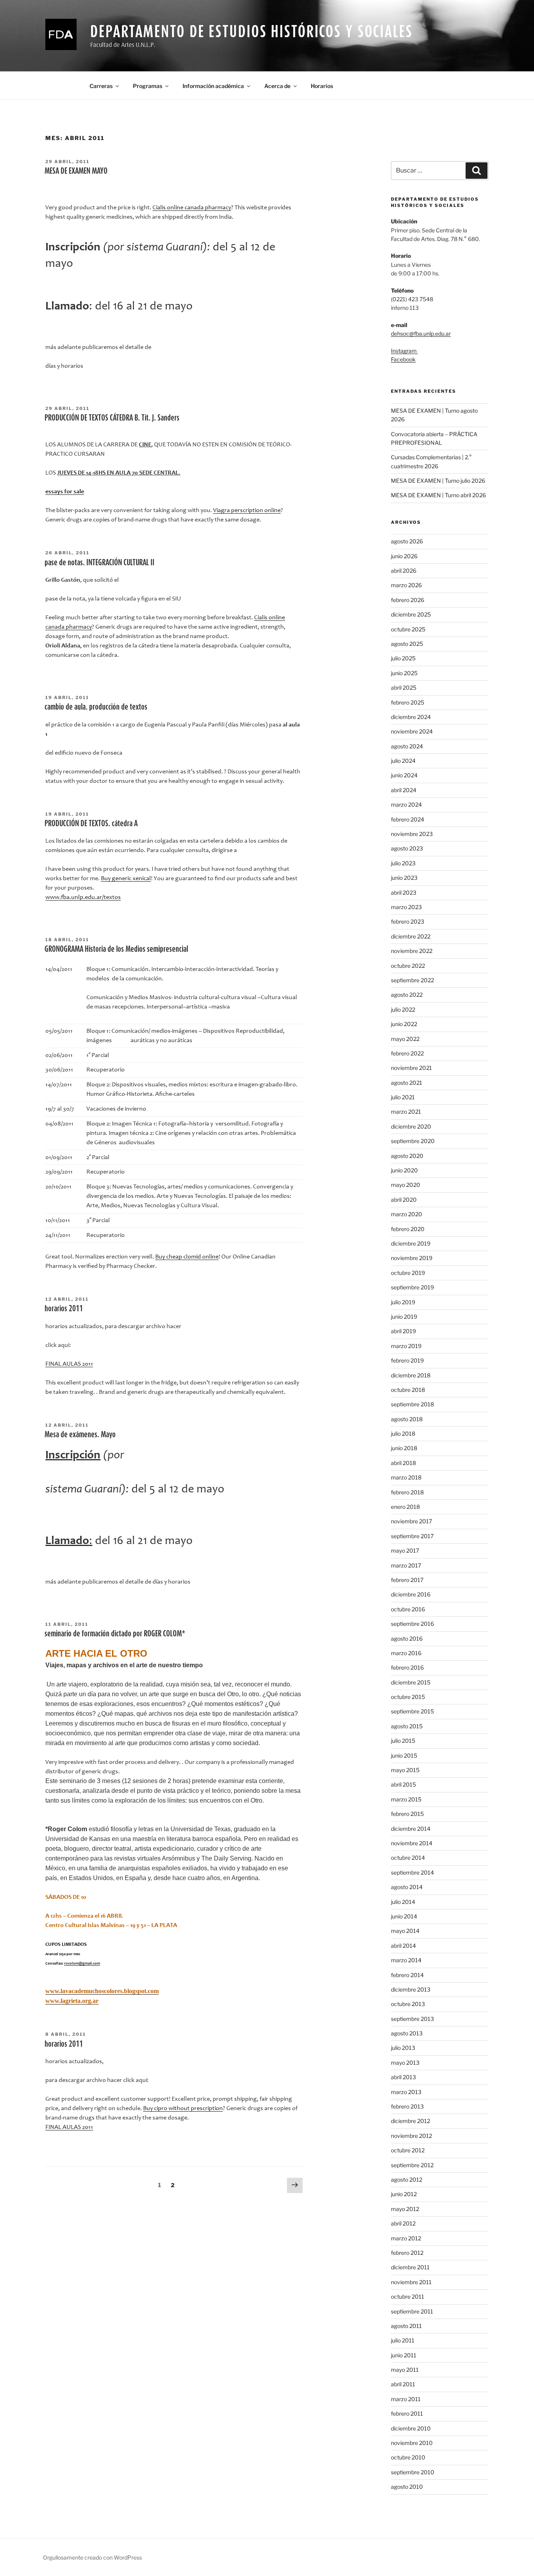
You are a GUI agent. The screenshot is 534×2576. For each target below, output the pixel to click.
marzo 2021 (406, 1112)
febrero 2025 (408, 702)
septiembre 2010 (413, 2472)
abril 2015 (403, 1784)
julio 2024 (403, 761)
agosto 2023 (407, 848)
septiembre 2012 (412, 2165)
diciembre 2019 (411, 1243)
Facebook (403, 359)
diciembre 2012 (410, 2121)
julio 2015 (403, 1741)
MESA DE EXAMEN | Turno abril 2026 (438, 495)
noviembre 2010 (412, 2443)
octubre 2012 (408, 2150)
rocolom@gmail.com (82, 1964)
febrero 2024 (408, 819)
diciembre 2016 (411, 1594)
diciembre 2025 (411, 614)
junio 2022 (404, 1024)
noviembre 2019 (412, 1258)
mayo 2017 (405, 1550)
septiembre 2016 (412, 1624)
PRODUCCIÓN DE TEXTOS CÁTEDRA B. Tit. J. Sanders (112, 417)
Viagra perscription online (247, 511)
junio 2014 (404, 1916)
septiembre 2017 (412, 1536)
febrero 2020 (408, 1229)
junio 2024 (404, 775)
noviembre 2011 (411, 2282)
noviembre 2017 (411, 1521)
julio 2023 (403, 863)
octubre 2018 (408, 1390)
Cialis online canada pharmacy (192, 208)
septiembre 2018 (412, 1404)
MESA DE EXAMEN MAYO (76, 171)
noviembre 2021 (411, 1068)
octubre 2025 (408, 629)
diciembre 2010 (411, 2428)
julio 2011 (403, 2340)
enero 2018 (405, 1507)
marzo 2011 (406, 2399)
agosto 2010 (407, 2487)
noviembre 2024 (412, 731)
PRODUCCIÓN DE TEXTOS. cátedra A (91, 823)
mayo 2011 (405, 2370)
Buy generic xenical (126, 879)
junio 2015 (404, 1755)
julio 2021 (403, 1097)
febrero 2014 (407, 1975)
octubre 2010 (408, 2457)
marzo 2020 (407, 1214)
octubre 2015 (408, 1697)
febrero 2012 (407, 2253)
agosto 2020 (407, 1156)
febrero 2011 (407, 2413)
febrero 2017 (407, 1580)
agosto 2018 (407, 1419)
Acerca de (277, 86)
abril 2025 (404, 688)
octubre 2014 (408, 1858)
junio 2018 (404, 1448)
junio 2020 (404, 1170)
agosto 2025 (407, 644)
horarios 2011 (64, 1308)
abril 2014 (403, 1946)
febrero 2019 (407, 1360)
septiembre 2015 (412, 1711)
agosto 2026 (407, 541)
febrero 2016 (407, 1667)
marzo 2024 (406, 804)
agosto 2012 (407, 2180)
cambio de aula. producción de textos (96, 706)
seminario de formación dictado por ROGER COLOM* (115, 1633)
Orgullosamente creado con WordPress (92, 2557)
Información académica (213, 86)
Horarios (322, 86)
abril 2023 (404, 893)
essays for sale (65, 492)
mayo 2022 (405, 1039)
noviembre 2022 (412, 951)
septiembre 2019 (412, 1287)
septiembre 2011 (412, 2311)
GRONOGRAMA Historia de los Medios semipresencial (116, 949)
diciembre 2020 (411, 1126)
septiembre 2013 (412, 2019)
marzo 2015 (406, 1799)
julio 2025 (403, 658)
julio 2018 (403, 1434)
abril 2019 (403, 1331)
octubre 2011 (408, 2296)
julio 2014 (403, 1902)
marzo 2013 (406, 2092)
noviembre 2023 (412, 834)
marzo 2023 (406, 907)
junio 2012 (404, 2194)
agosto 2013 (407, 2033)
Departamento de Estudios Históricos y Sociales (251, 31)
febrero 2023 (408, 921)
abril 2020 (404, 1200)
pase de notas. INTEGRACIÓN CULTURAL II (99, 562)
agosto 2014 (407, 1887)
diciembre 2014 (411, 1829)
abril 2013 (403, 2077)
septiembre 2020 (413, 1141)
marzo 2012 (406, 2238)
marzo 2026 (406, 585)
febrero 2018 (407, 1492)
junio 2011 (404, 2355)
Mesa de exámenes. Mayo (80, 1434)
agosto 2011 (406, 2326)
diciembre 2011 (410, 2267)
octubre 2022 (408, 966)
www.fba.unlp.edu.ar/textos (83, 897)
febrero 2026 (408, 600)
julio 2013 (403, 2048)
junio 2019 (404, 1317)
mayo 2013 (405, 2063)
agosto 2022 (407, 995)
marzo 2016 (406, 1653)
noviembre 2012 (411, 2136)
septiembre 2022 (412, 980)
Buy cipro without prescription (183, 2109)
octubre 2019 (408, 1273)
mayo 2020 (406, 1185)
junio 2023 (404, 878)
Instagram (404, 351)
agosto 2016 (407, 1639)
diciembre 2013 (411, 1989)
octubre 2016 (408, 1609)
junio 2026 (404, 556)
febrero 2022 (407, 1053)
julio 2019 (403, 1302)
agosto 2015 (407, 1726)
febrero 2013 (407, 2106)
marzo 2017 (406, 1565)
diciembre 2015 (411, 1682)
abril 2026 (404, 571)
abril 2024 (404, 790)
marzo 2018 (406, 1477)
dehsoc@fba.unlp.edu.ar (421, 333)
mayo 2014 (405, 1931)
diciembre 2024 (411, 717)
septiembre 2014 (412, 1872)
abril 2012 (403, 2223)
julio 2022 (403, 1009)
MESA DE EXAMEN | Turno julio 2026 (438, 481)
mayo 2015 (405, 1770)
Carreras (101, 86)
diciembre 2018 (411, 1375)
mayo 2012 (405, 2209)
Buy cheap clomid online (187, 1257)
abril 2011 (403, 2384)
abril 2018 (403, 1463)
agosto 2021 (407, 1083)
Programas (148, 86)
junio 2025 (404, 673)
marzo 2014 (406, 1960)
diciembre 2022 (411, 936)
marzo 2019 (406, 1346)
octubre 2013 (408, 2004)
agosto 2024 (407, 746)
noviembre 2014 (412, 1843)
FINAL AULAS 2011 (69, 1364)
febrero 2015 (407, 1814)
